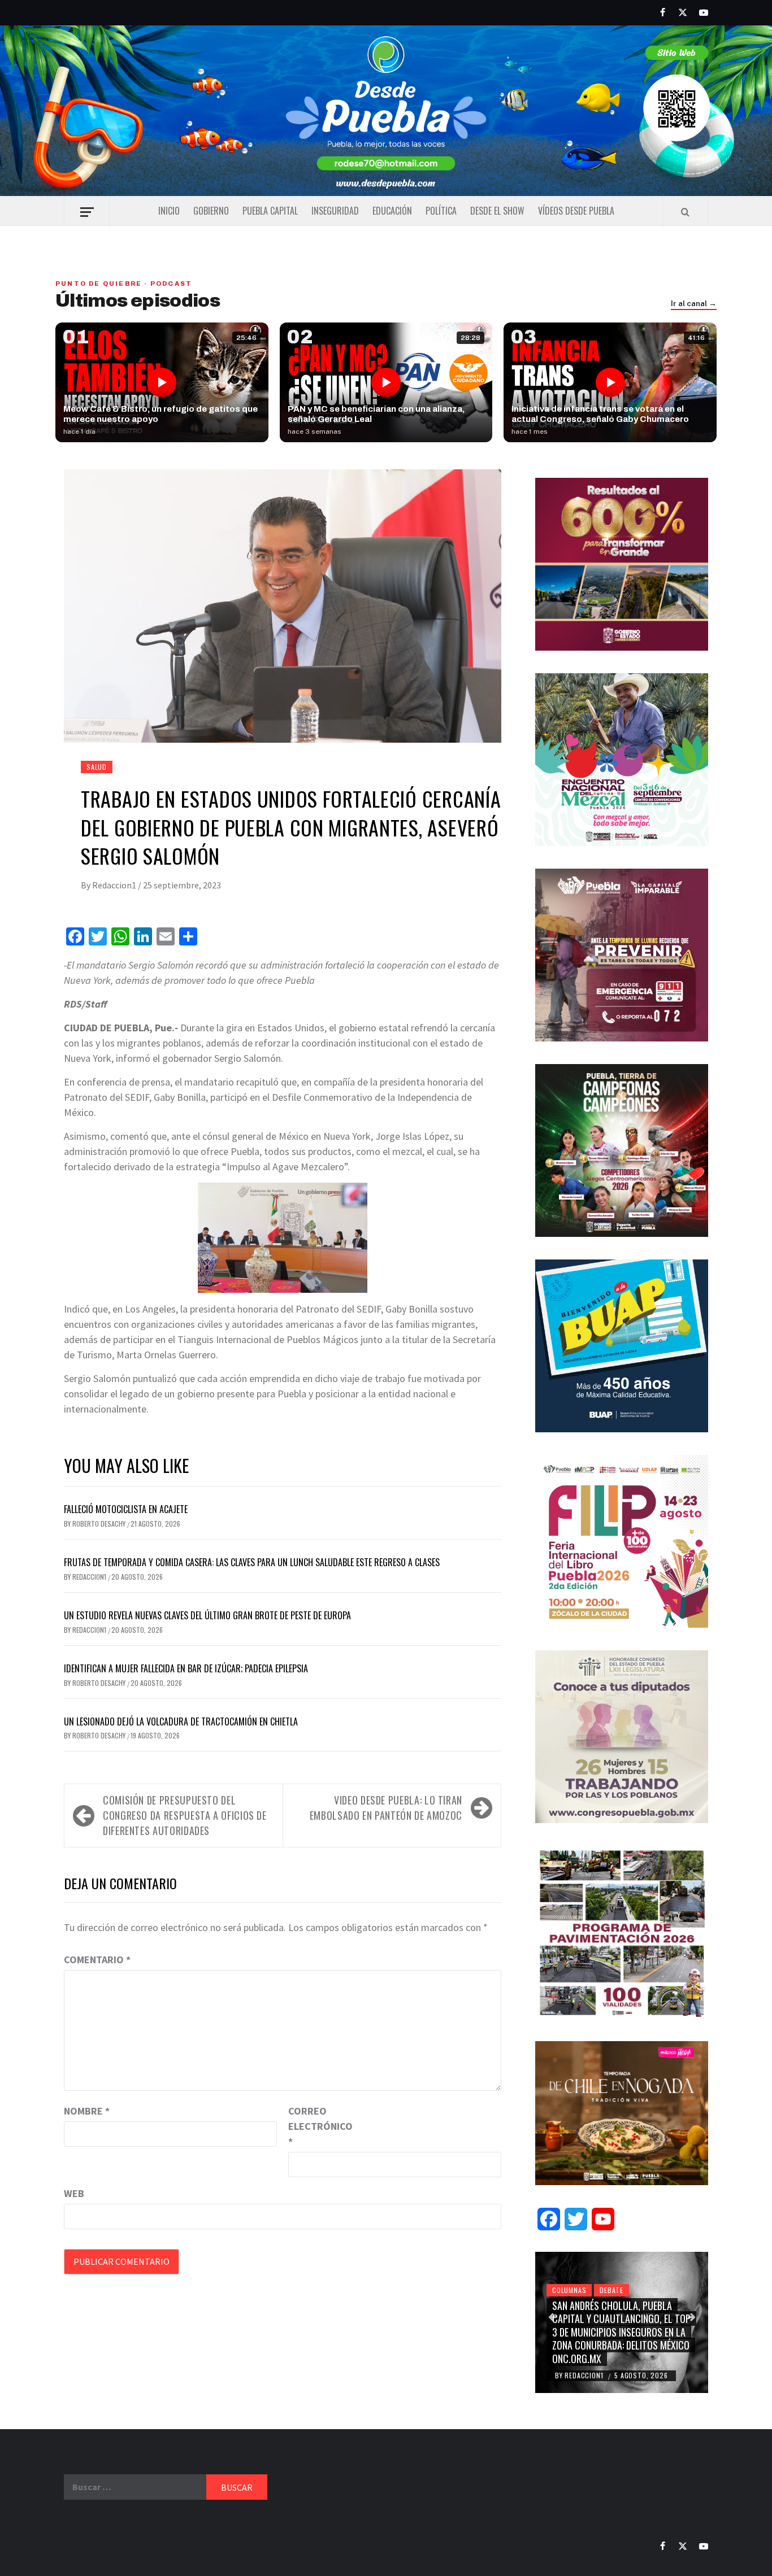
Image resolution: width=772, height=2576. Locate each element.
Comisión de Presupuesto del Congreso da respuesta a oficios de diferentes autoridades (185, 1815)
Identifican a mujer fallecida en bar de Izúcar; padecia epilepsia (186, 1668)
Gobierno (211, 211)
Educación (392, 211)
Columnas (569, 2290)
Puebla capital (270, 211)
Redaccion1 (115, 885)
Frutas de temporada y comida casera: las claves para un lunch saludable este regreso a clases (252, 1562)
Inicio (169, 211)
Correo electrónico (316, 2126)
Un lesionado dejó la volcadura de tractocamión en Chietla (181, 1721)
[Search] (685, 212)
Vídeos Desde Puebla (576, 211)
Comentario (97, 1960)
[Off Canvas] (87, 212)
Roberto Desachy (100, 1524)
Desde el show (497, 211)
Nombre (87, 2111)
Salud (97, 767)
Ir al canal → (694, 304)
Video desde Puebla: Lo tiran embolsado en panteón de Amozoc (386, 1808)
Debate (611, 2290)
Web (74, 2193)
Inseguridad (335, 211)
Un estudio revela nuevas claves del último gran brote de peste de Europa (207, 1615)
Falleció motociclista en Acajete (126, 1509)
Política (441, 211)
